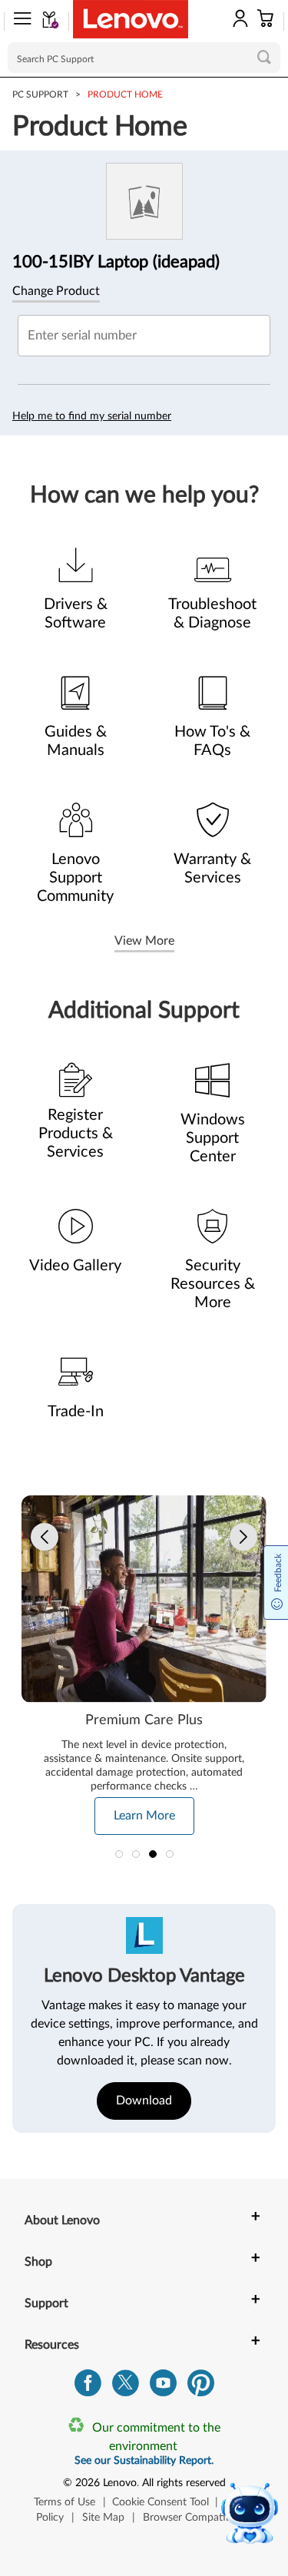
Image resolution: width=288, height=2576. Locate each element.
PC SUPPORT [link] (40, 94)
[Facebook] (88, 2387)
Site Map (103, 2518)
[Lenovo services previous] (45, 1537)
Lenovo (120, 2483)
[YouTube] (163, 2387)
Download (144, 2101)
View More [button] (144, 941)
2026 (88, 2483)
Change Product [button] (56, 291)
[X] (126, 2387)
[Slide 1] (119, 1854)
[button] (18, 22)
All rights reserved (184, 2483)
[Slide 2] (136, 1854)
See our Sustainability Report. (144, 2461)
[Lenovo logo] (131, 19)
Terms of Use (65, 2502)
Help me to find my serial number (92, 416)
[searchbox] (144, 58)
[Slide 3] (153, 1854)
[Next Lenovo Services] (243, 1537)
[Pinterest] (201, 2387)
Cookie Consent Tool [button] (161, 2502)
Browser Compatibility (195, 2518)
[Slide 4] (170, 1854)
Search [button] (264, 57)
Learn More (144, 1816)
